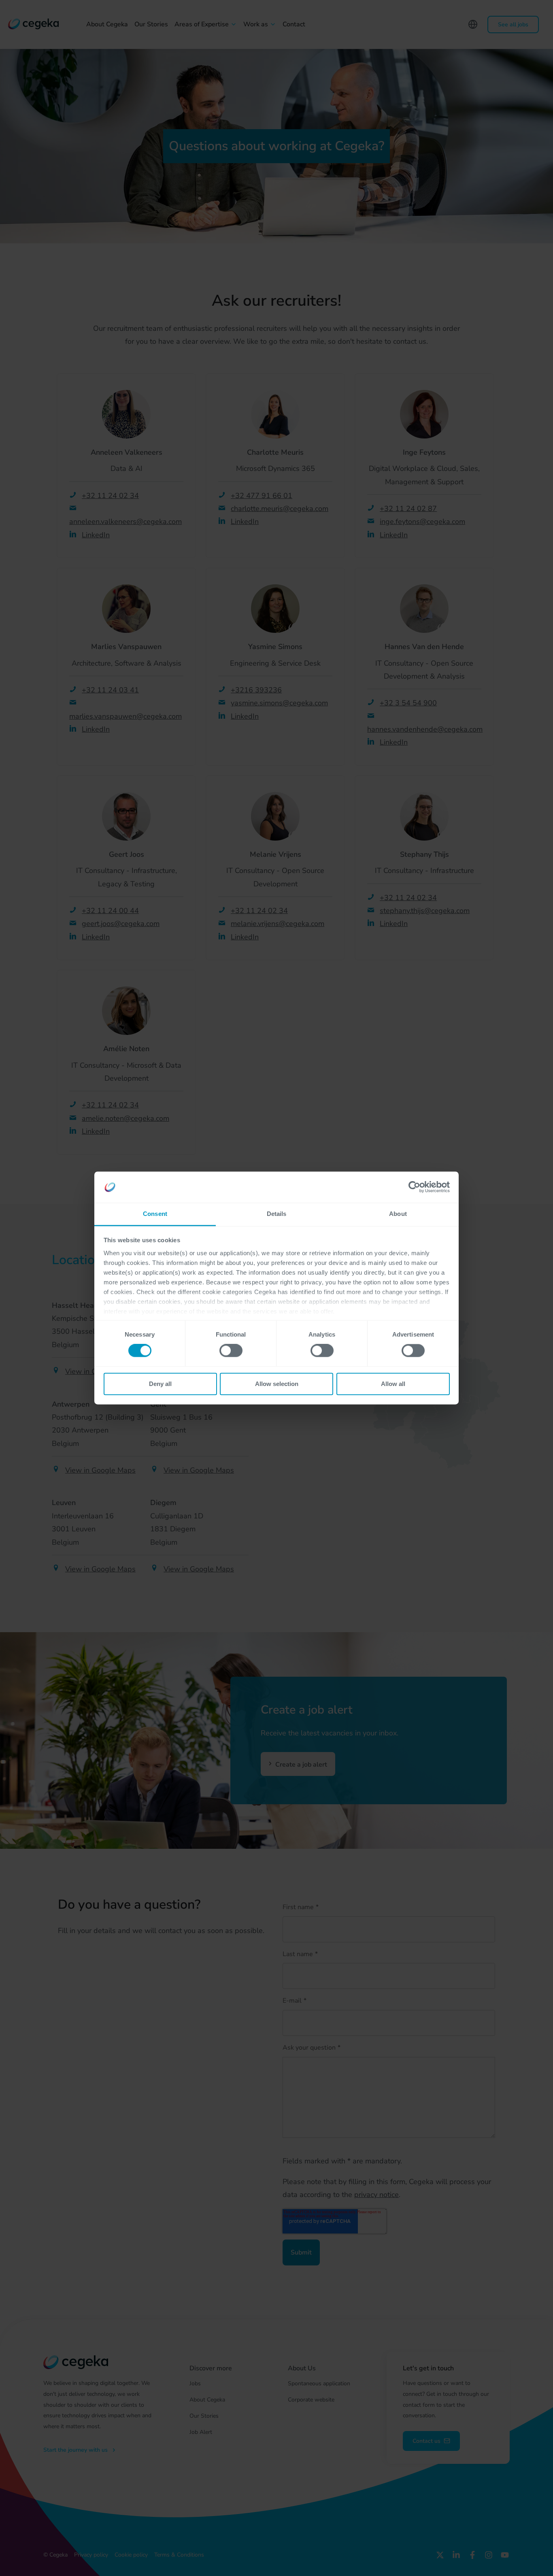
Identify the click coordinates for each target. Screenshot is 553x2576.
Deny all (160, 1384)
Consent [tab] (155, 1214)
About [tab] (398, 1214)
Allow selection (277, 1384)
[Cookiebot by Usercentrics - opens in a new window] (414, 1187)
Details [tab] (277, 1214)
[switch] (231, 1351)
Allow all (393, 1384)
